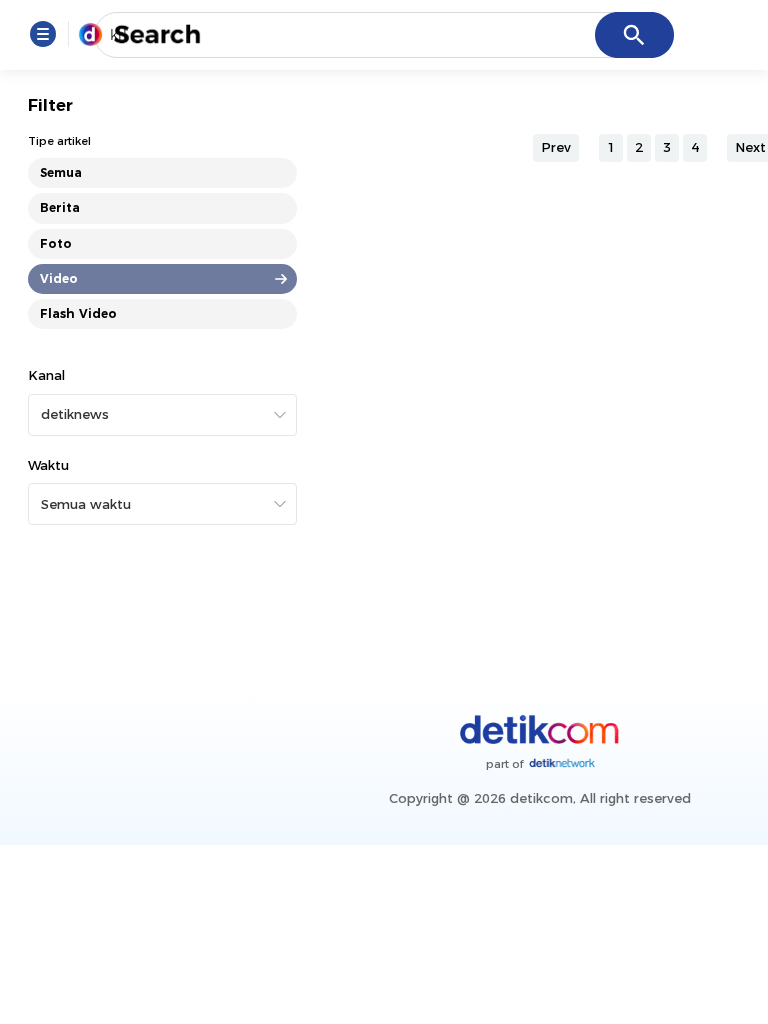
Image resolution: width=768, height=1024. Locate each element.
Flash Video (78, 313)
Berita (60, 207)
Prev (556, 147)
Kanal (46, 375)
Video (59, 278)
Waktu (48, 465)
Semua (61, 172)
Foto (56, 243)
